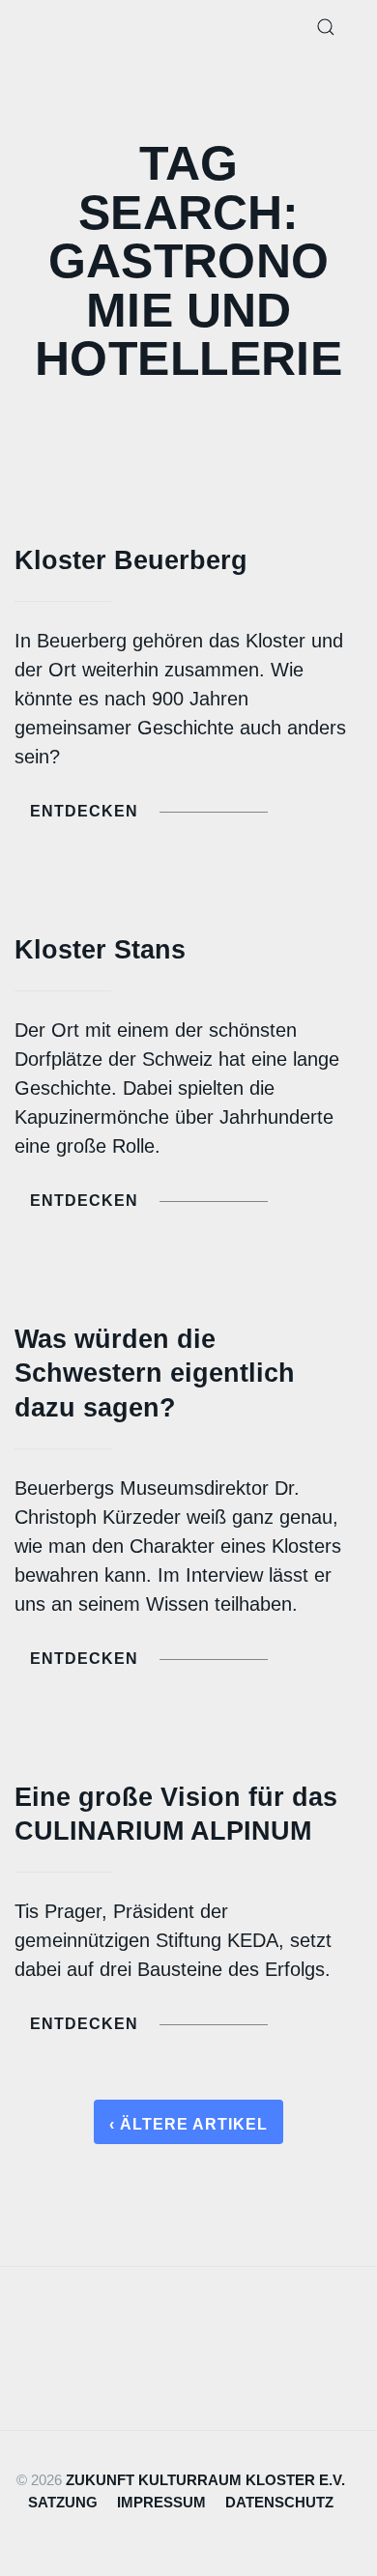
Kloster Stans (100, 949)
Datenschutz (279, 2502)
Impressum (161, 2502)
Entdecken (84, 811)
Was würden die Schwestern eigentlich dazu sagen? (155, 1373)
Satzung (63, 2502)
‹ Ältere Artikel (188, 2124)
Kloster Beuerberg (131, 560)
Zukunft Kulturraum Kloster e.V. (205, 2480)
